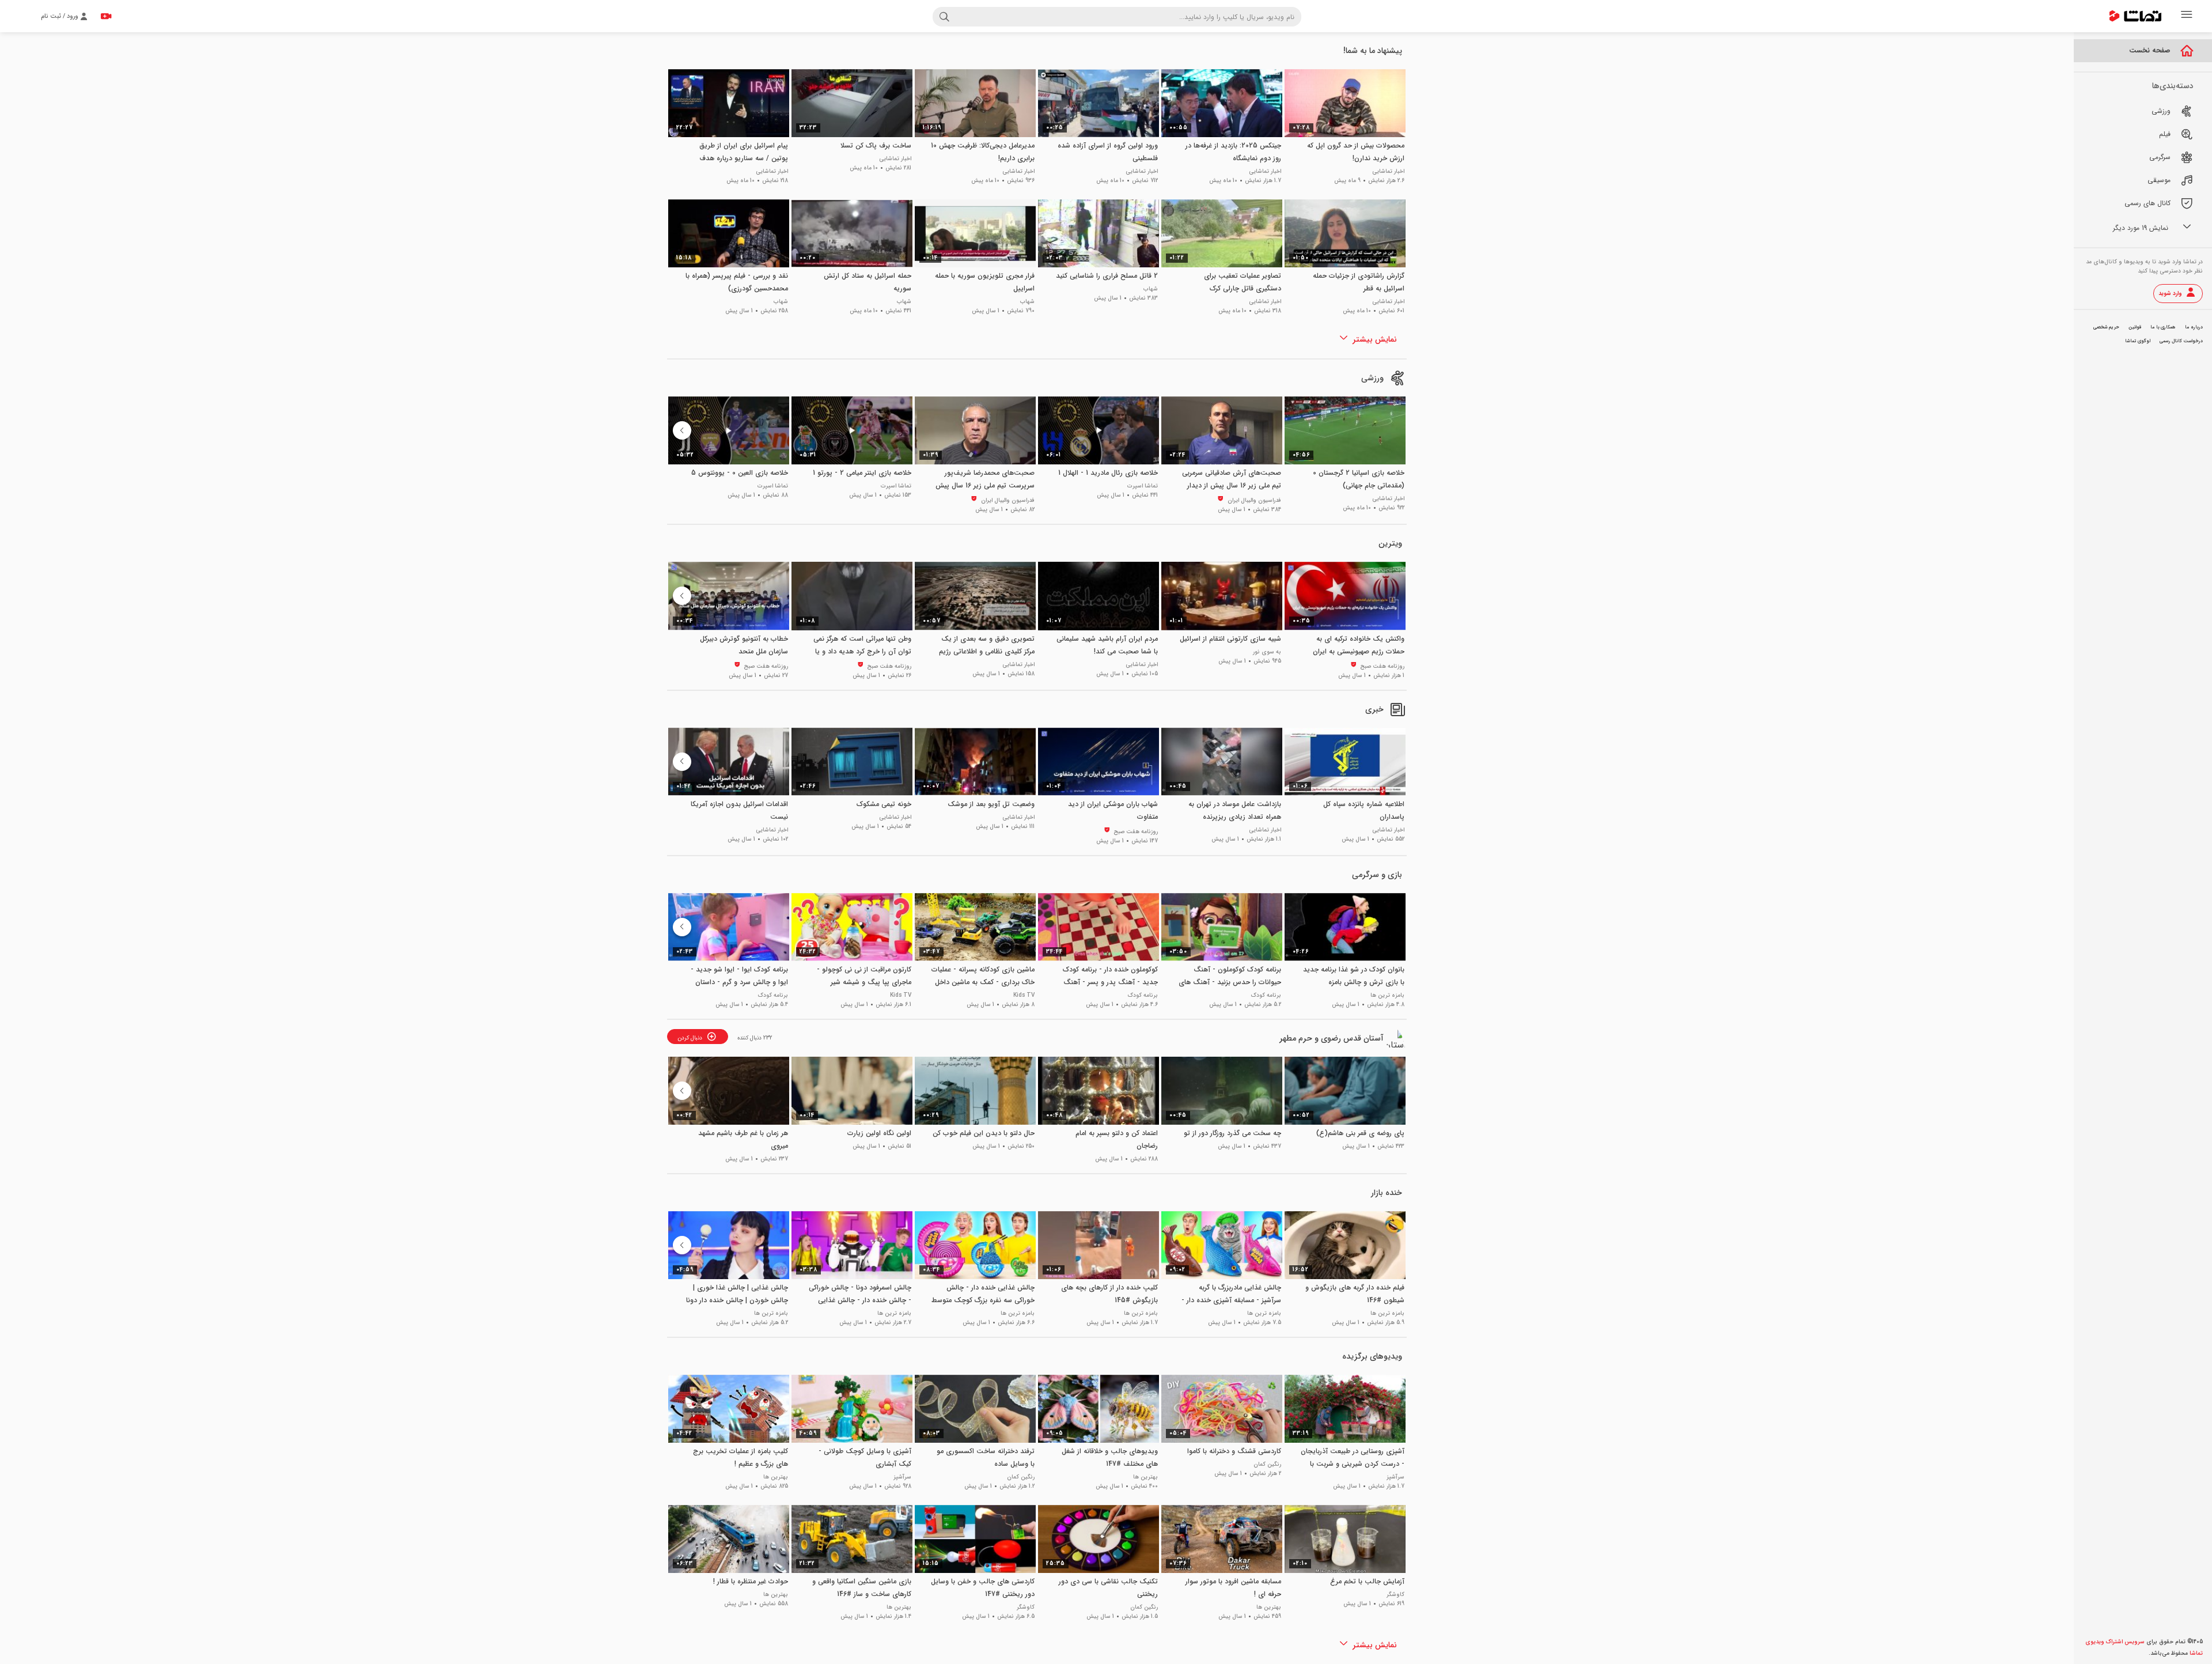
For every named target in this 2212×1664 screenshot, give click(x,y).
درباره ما (2194, 327)
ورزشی (1372, 378)
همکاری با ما (2163, 327)
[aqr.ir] (1397, 1038)
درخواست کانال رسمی (2181, 341)
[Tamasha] (2135, 16)
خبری (1374, 709)
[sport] (1397, 378)
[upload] (106, 16)
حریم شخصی (2106, 327)
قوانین (2135, 327)
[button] (682, 430)
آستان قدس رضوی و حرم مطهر (1332, 1038)
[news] (1397, 709)
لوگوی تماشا (2138, 341)
